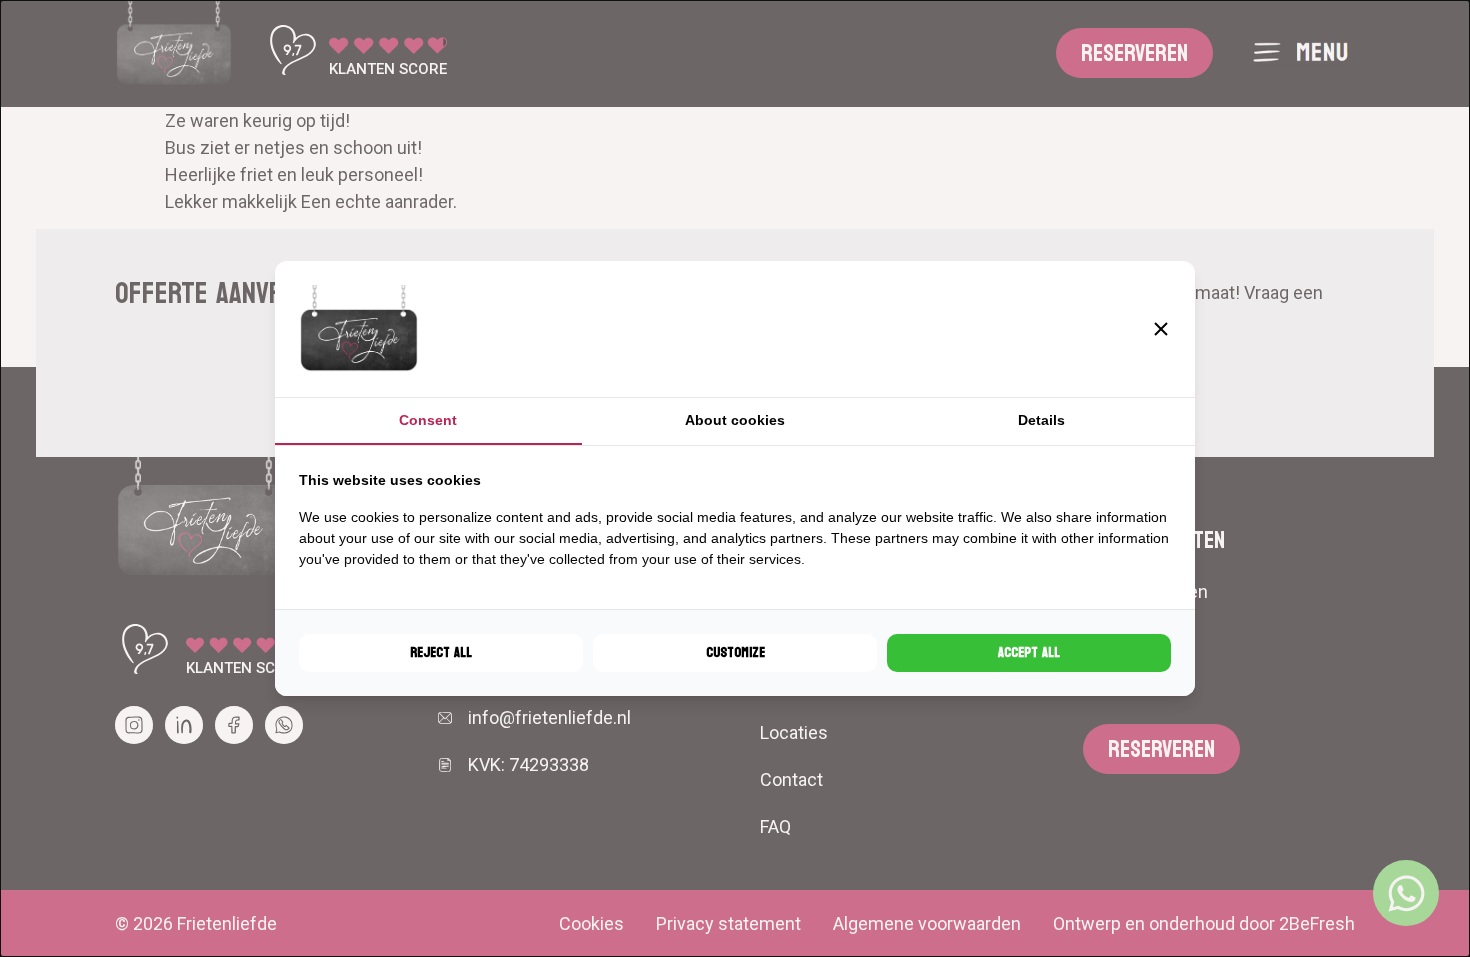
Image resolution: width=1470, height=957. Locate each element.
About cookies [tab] (735, 420)
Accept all (1029, 652)
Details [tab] (1041, 420)
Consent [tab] (428, 420)
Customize (735, 652)
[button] (1161, 329)
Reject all (441, 652)
